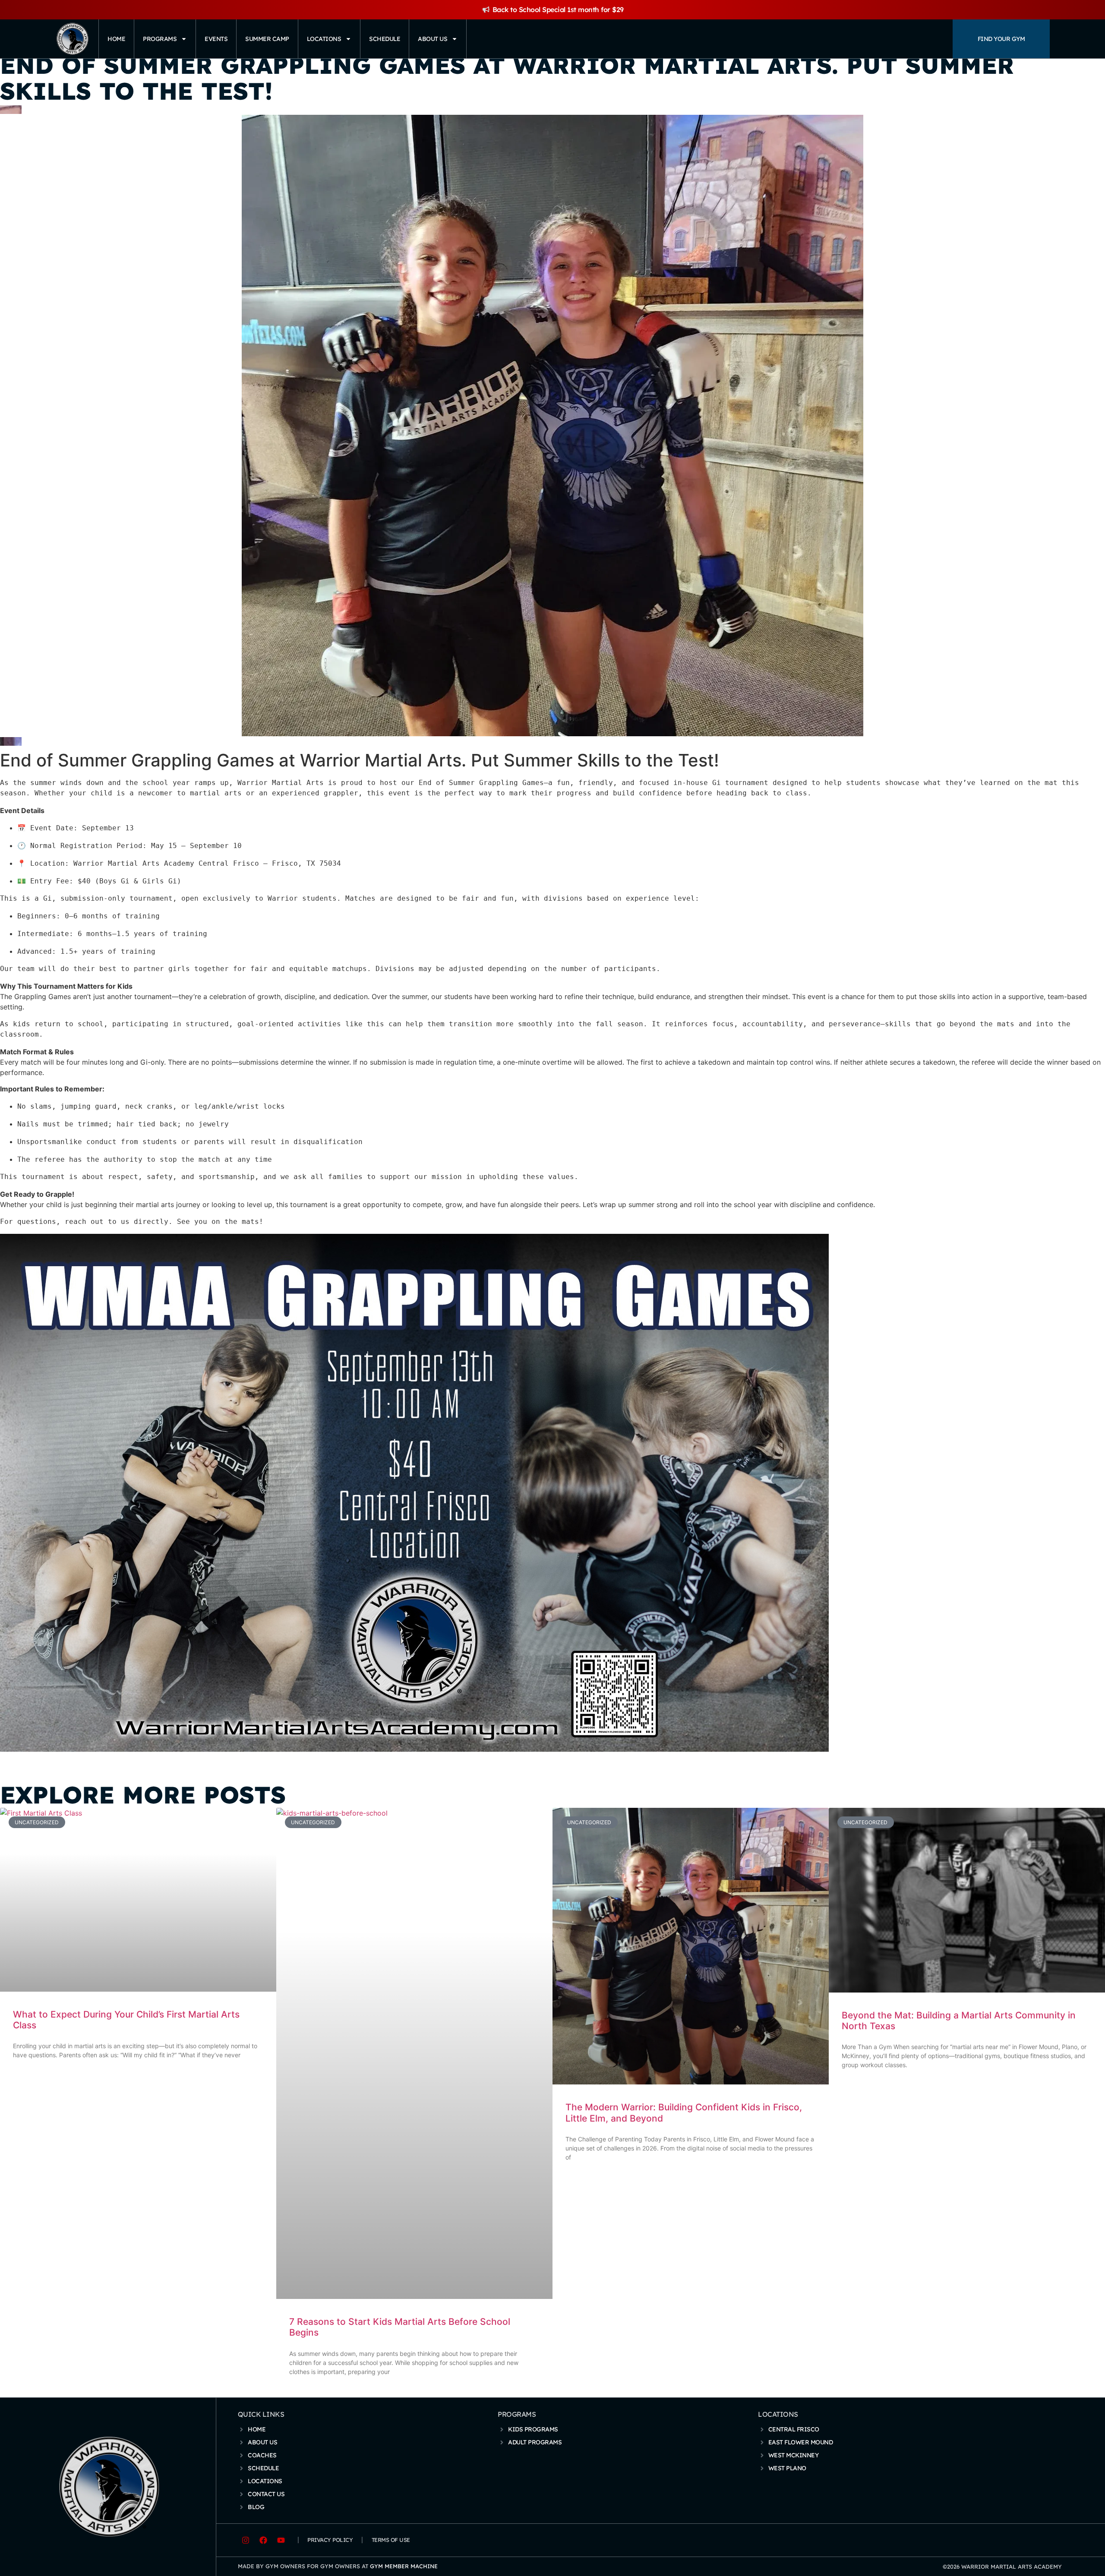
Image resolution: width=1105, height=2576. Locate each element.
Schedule (385, 39)
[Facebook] (263, 2540)
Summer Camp (267, 39)
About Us (433, 39)
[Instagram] (246, 2540)
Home (116, 39)
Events (216, 39)
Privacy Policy (330, 2540)
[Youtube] (281, 2540)
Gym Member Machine (404, 2566)
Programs (160, 39)
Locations (324, 39)
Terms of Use (391, 2540)
